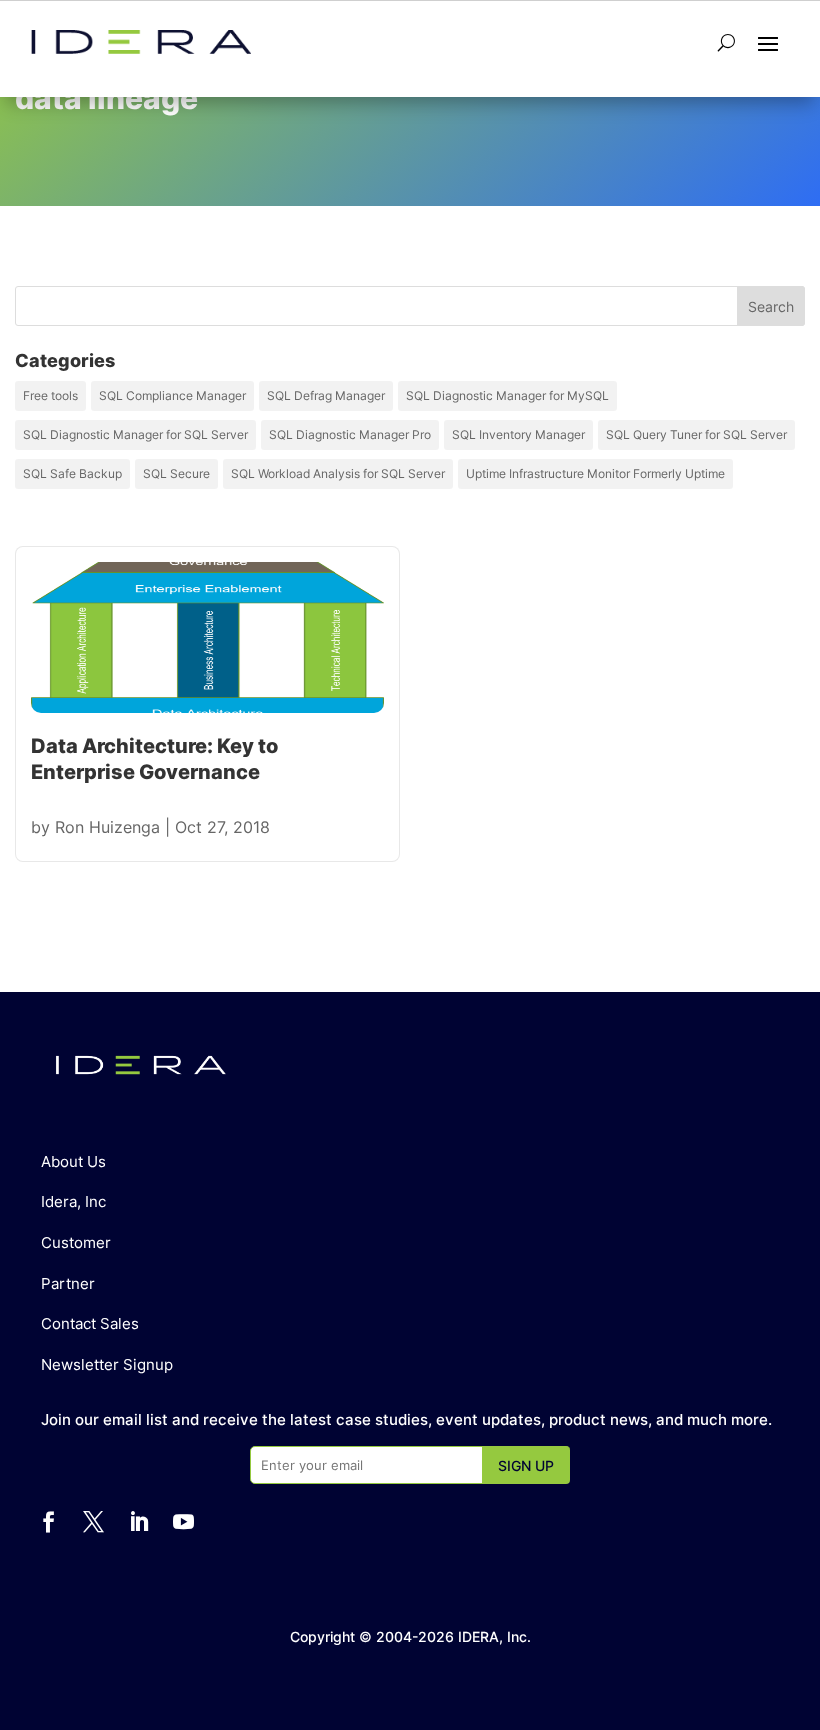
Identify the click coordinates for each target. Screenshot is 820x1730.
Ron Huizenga (107, 827)
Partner (68, 1283)
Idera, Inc (73, 1201)
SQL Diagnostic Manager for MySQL (507, 395)
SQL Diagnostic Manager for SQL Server (135, 434)
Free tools (50, 395)
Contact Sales (90, 1323)
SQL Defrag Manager (326, 395)
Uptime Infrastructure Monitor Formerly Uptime (595, 473)
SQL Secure (176, 473)
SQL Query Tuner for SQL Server (696, 434)
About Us (73, 1161)
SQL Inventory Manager (518, 434)
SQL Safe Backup (72, 473)
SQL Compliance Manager (172, 395)
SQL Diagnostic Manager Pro (350, 434)
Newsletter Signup (107, 1364)
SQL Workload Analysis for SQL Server (338, 473)
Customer (76, 1242)
